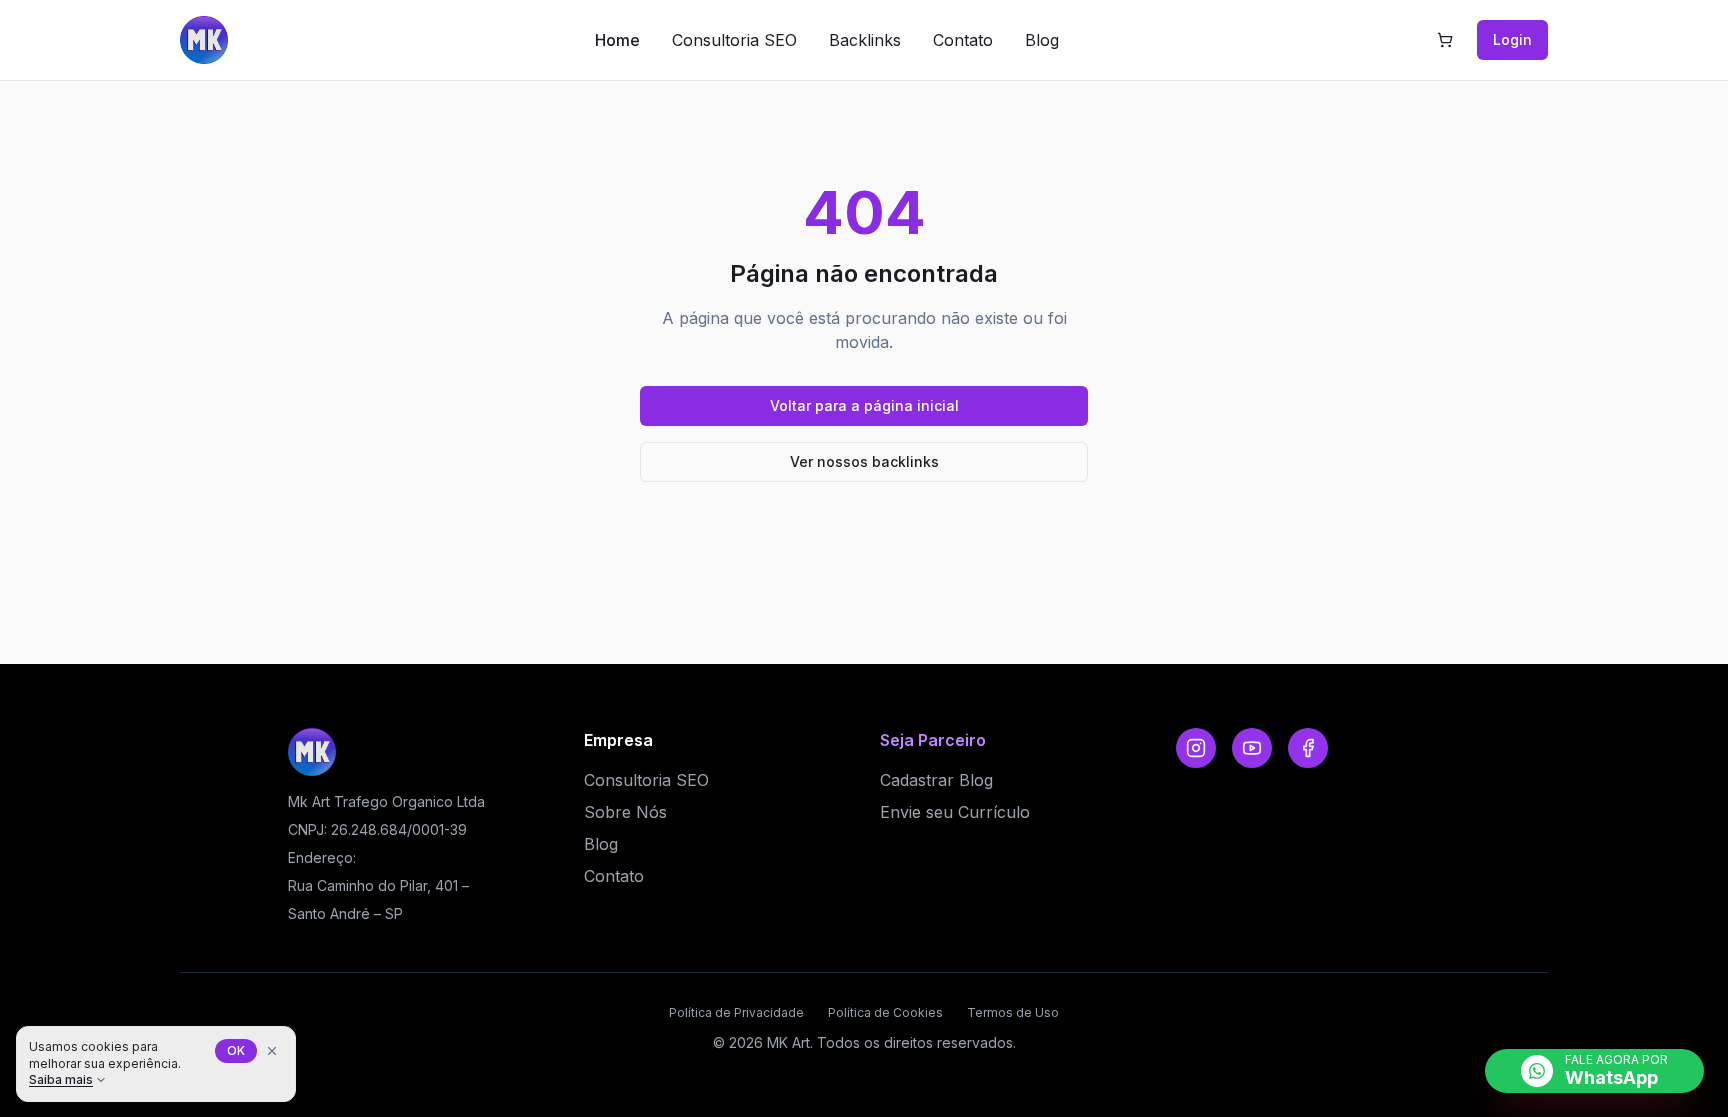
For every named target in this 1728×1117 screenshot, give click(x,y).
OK (236, 1050)
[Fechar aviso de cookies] (272, 1051)
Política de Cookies (885, 1012)
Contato (963, 40)
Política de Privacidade (736, 1012)
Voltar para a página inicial (864, 405)
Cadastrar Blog (936, 780)
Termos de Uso (1013, 1012)
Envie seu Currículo (955, 812)
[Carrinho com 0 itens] (1445, 40)
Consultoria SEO (734, 40)
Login (1512, 39)
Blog (1042, 40)
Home (617, 40)
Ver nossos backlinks (864, 461)
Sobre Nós (625, 812)
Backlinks (865, 40)
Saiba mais (61, 1079)
